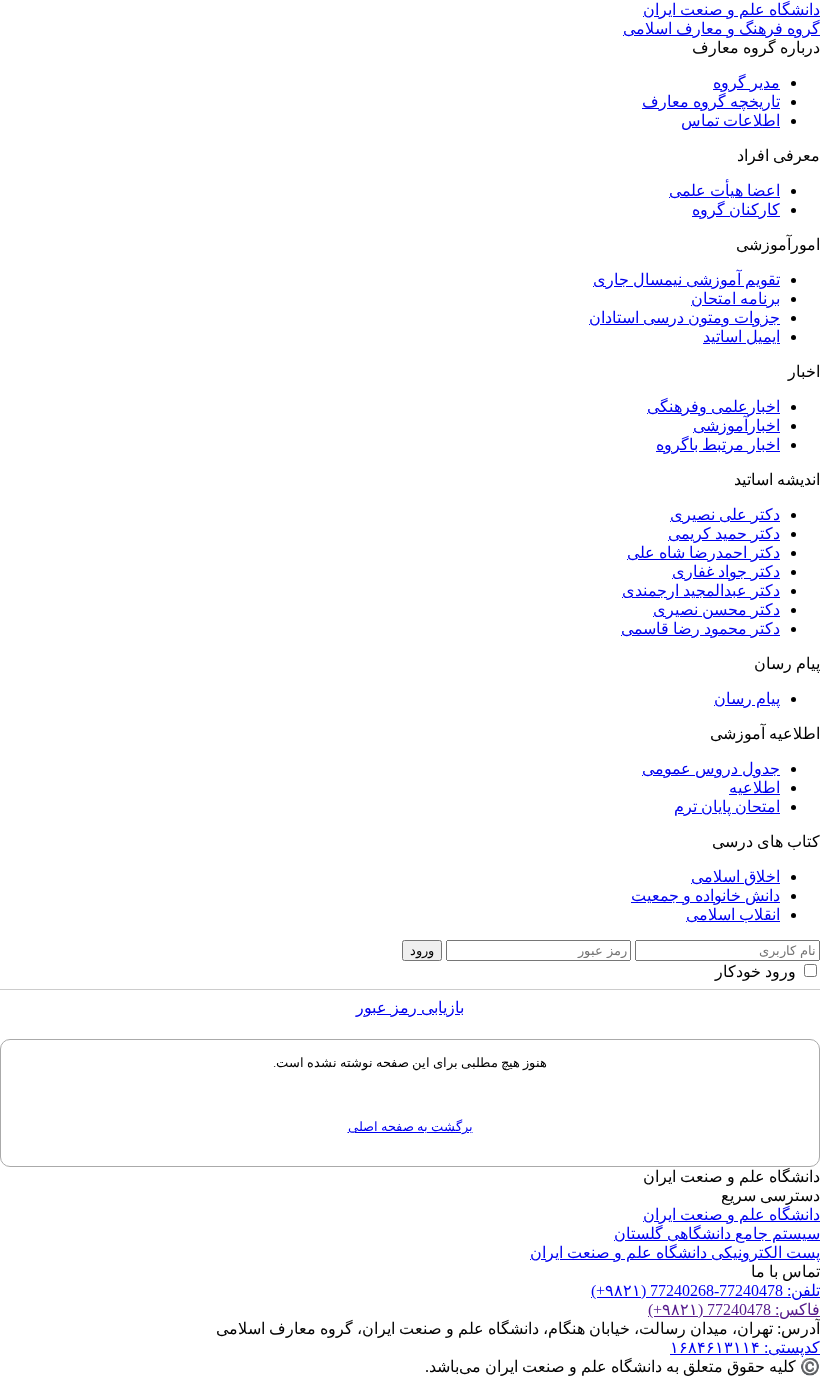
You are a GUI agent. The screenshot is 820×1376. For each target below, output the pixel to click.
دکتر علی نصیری (725, 514)
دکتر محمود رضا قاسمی (700, 628)
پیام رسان (747, 698)
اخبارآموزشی (736, 425)
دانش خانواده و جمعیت (705, 895)
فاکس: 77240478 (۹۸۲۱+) (734, 1309)
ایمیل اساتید (741, 336)
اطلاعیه (754, 787)
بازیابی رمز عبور (410, 1007)
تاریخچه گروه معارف (711, 101)
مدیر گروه (746, 82)
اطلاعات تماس (730, 120)
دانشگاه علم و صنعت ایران (731, 1214)
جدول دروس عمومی (711, 768)
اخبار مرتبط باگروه (718, 444)
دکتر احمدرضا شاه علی (703, 552)
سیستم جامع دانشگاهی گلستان (717, 1233)
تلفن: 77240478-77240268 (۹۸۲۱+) (705, 1290)
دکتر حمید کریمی (724, 533)
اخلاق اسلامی (735, 876)
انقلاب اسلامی (733, 914)
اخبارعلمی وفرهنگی (713, 406)
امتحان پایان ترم (727, 806)
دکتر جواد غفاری (726, 571)
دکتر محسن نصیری (716, 609)
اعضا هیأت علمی (724, 190)
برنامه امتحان (735, 298)
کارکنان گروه (736, 209)
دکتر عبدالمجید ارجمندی (701, 590)
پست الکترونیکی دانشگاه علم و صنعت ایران (675, 1252)
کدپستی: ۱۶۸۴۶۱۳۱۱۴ (745, 1347)
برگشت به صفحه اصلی (410, 1126)
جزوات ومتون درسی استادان (684, 317)
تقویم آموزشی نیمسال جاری (686, 279)
